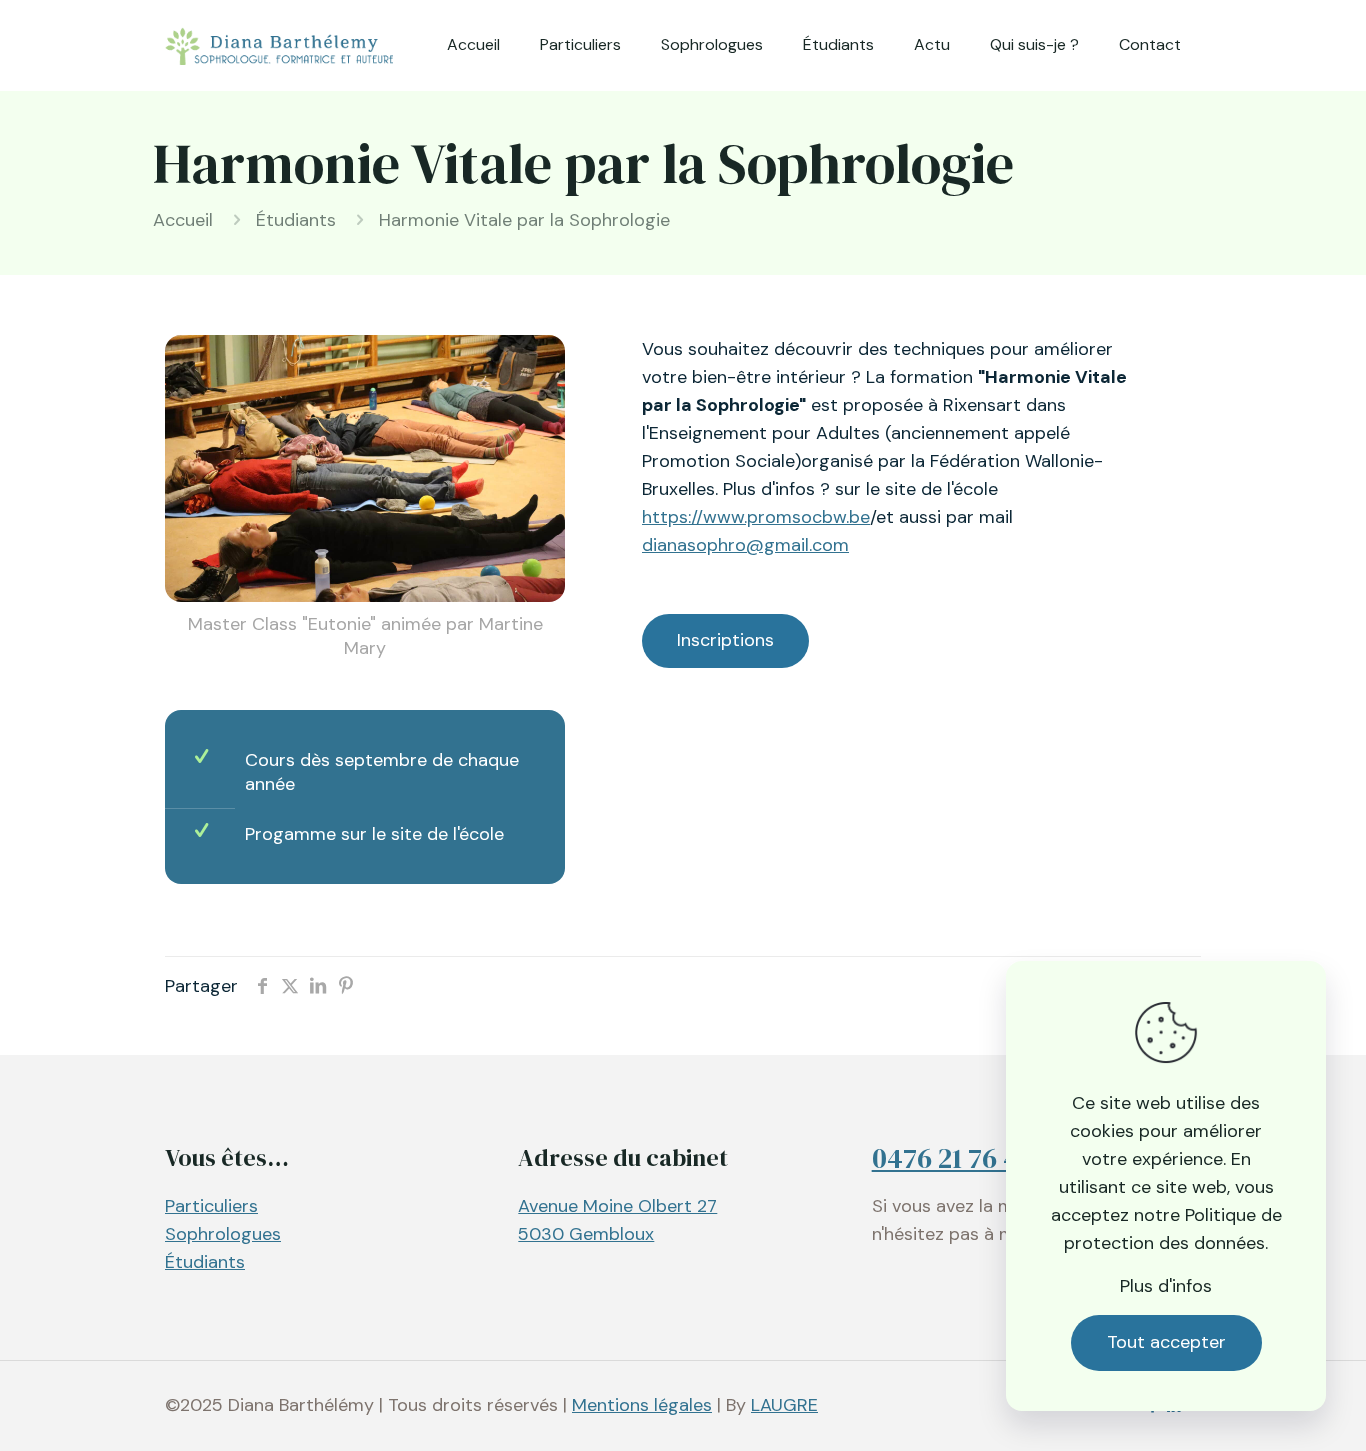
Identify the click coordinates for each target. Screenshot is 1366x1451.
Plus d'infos (1166, 1286)
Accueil (183, 220)
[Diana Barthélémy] (279, 45)
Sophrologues (223, 1234)
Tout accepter (1166, 1342)
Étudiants (296, 220)
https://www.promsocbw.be (756, 517)
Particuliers (211, 1206)
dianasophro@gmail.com (745, 545)
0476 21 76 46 (953, 1158)
